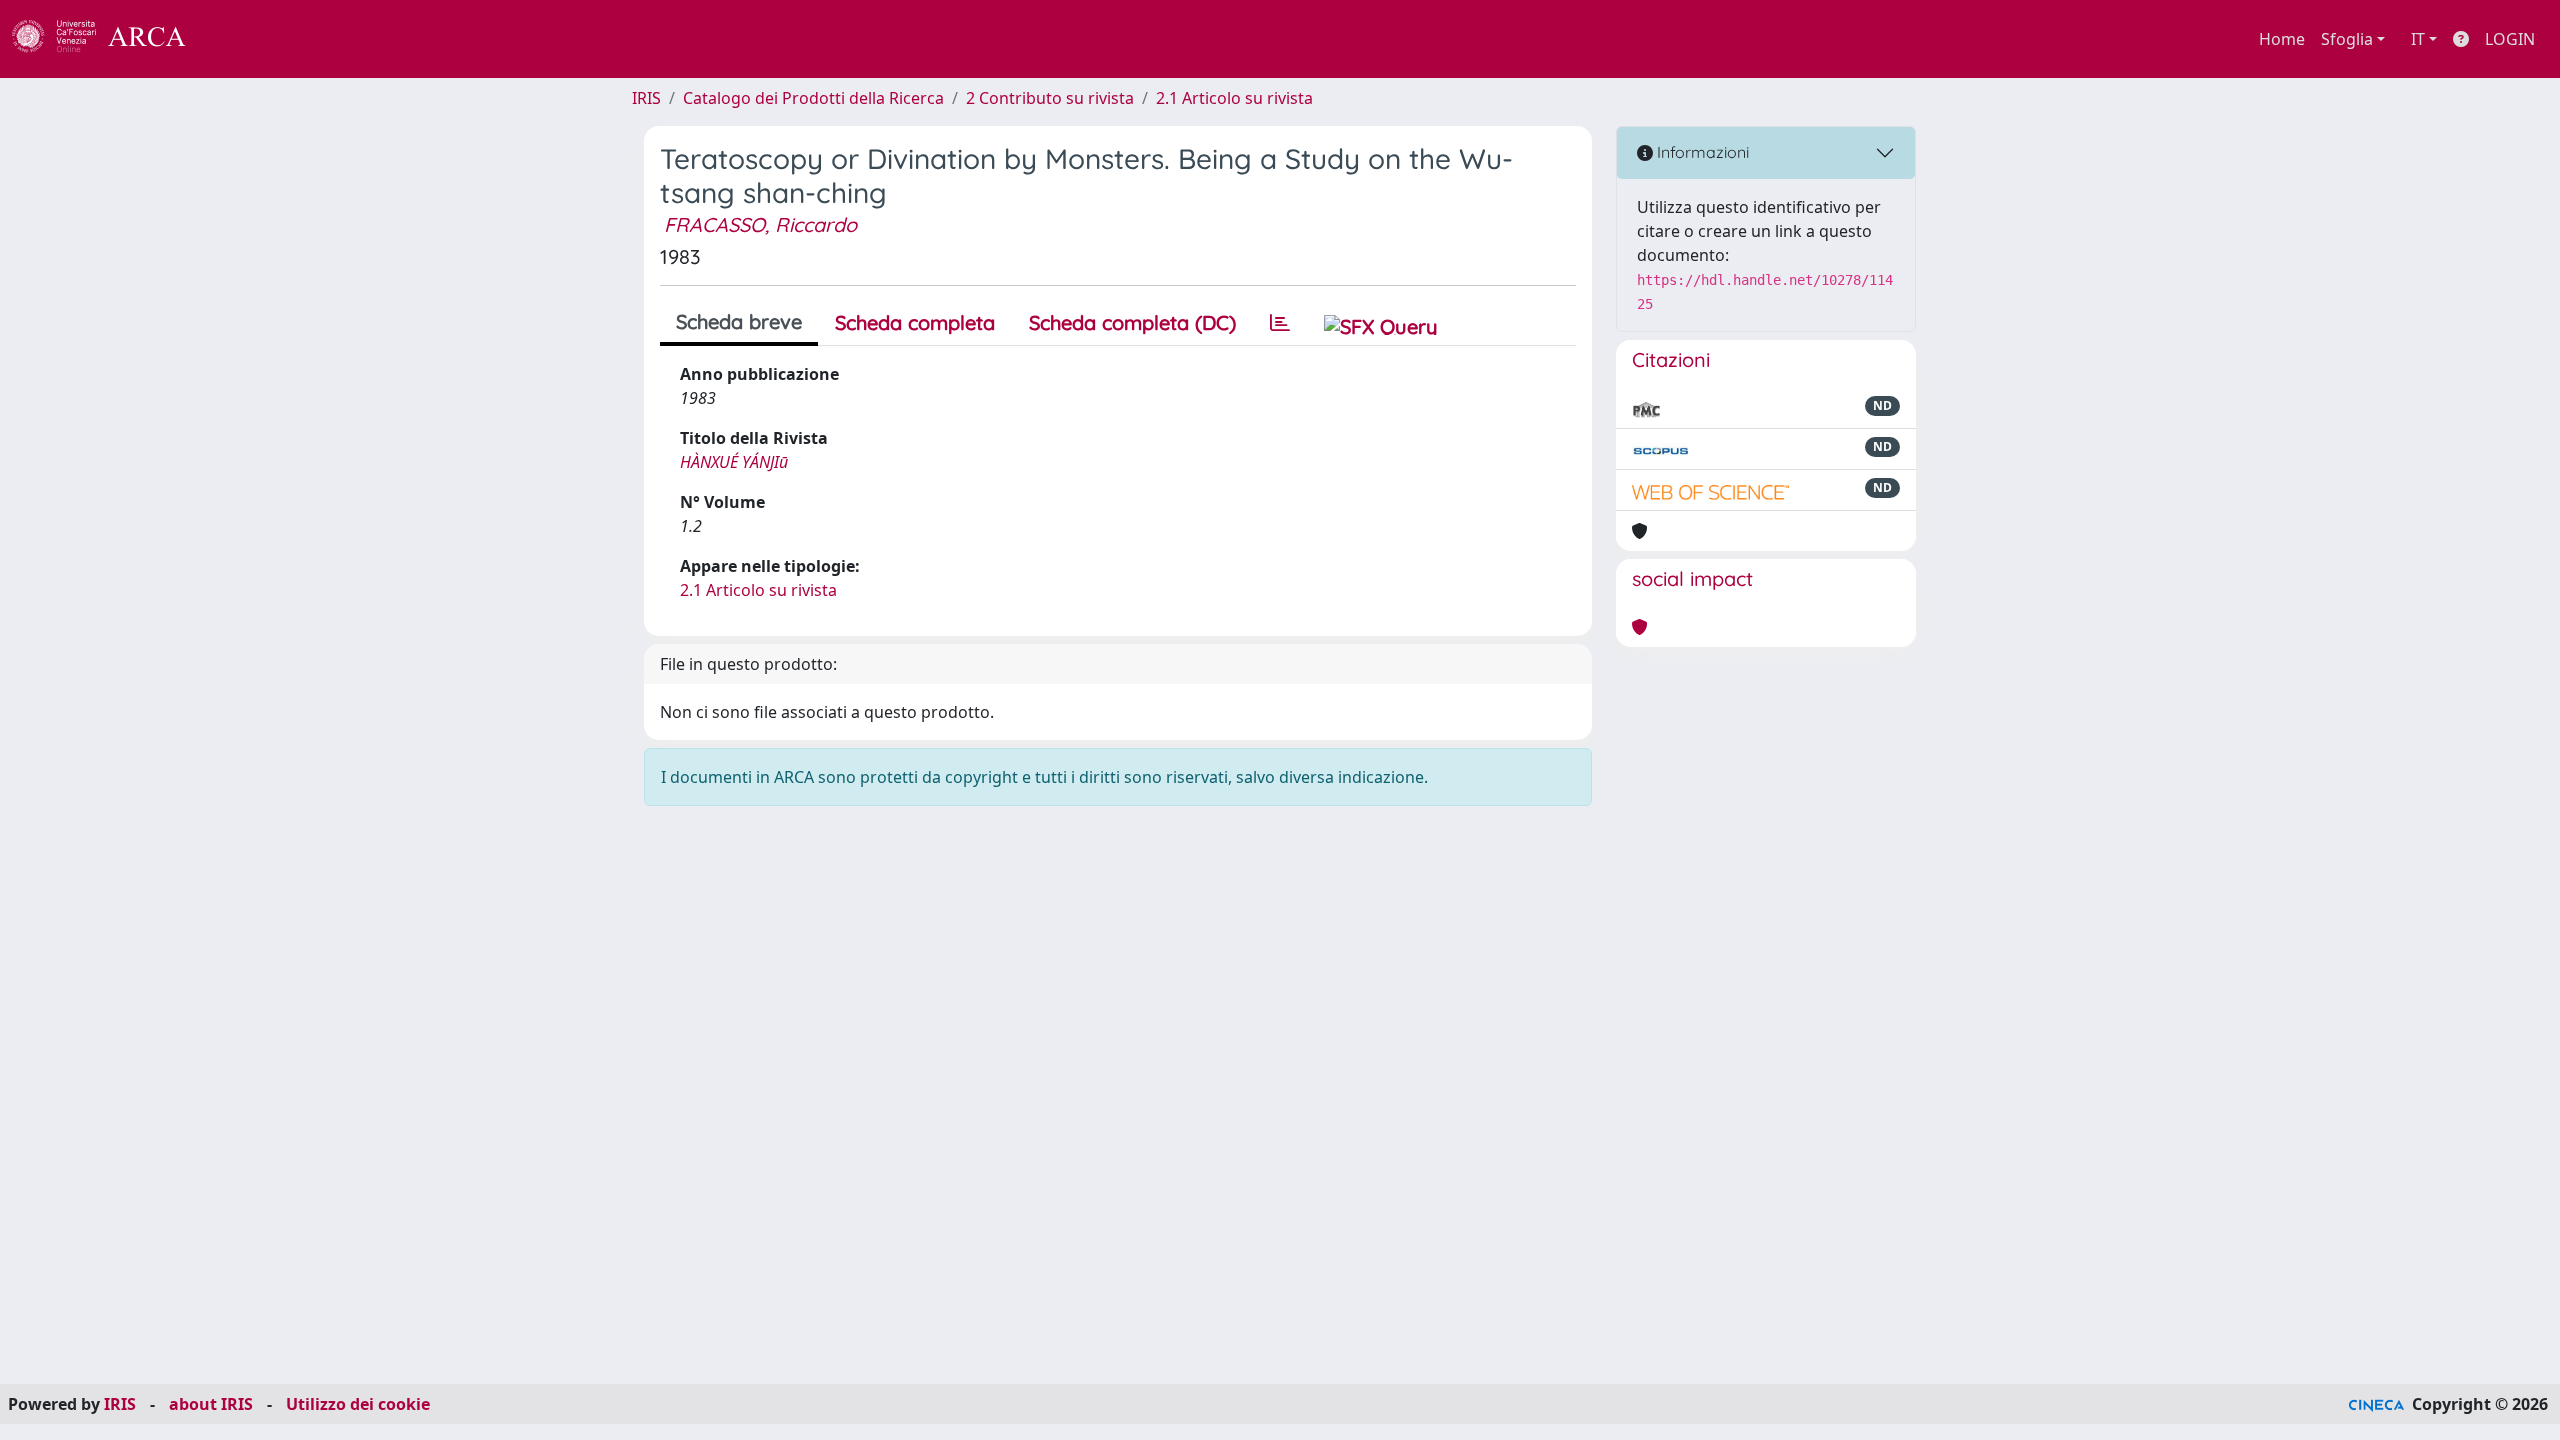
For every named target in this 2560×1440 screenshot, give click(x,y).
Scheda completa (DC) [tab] (1132, 322)
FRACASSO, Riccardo (760, 224)
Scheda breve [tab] (739, 321)
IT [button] (2418, 39)
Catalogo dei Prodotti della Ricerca (813, 98)
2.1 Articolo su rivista (1234, 98)
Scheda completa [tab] (915, 322)
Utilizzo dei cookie (358, 1404)
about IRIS (211, 1404)
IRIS (646, 98)
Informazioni (1701, 152)
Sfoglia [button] (2347, 39)
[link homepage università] (240, 39)
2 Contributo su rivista (1050, 98)
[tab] (1280, 323)
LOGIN (2510, 39)
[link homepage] (110, 39)
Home (2282, 39)
